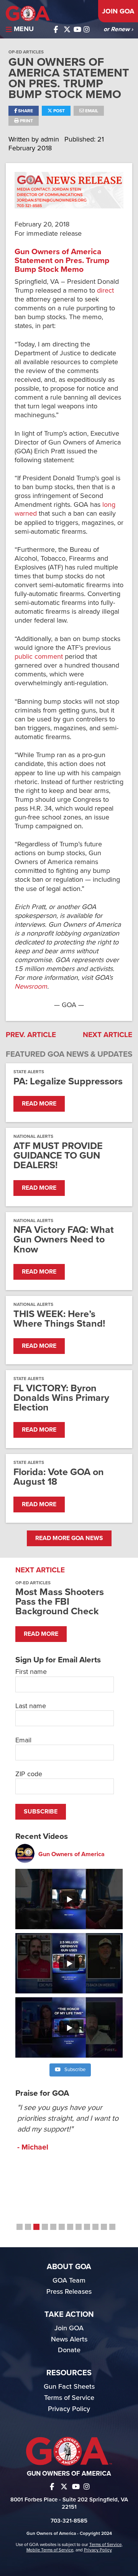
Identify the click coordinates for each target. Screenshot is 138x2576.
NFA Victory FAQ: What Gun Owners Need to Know (64, 1240)
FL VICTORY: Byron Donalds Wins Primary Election (61, 1398)
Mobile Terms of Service (50, 2550)
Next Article (108, 1035)
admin (51, 139)
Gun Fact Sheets (69, 2386)
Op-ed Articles (26, 52)
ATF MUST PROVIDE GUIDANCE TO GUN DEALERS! (58, 1156)
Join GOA (118, 11)
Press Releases (69, 2291)
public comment (39, 656)
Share (25, 111)
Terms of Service (69, 2398)
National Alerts (33, 1136)
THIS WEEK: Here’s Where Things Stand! (59, 1319)
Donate (69, 2350)
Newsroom (31, 986)
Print (26, 121)
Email (91, 111)
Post (58, 111)
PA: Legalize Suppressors (68, 1082)
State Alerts (29, 1072)
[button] (20, 2227)
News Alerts (69, 2339)
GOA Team (69, 2280)
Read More (39, 1104)
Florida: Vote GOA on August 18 (59, 1477)
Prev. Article (31, 1035)
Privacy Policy (69, 2409)
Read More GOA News (69, 1538)
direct (105, 290)
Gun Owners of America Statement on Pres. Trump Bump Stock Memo (62, 261)
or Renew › (118, 29)
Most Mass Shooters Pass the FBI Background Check (60, 1602)
